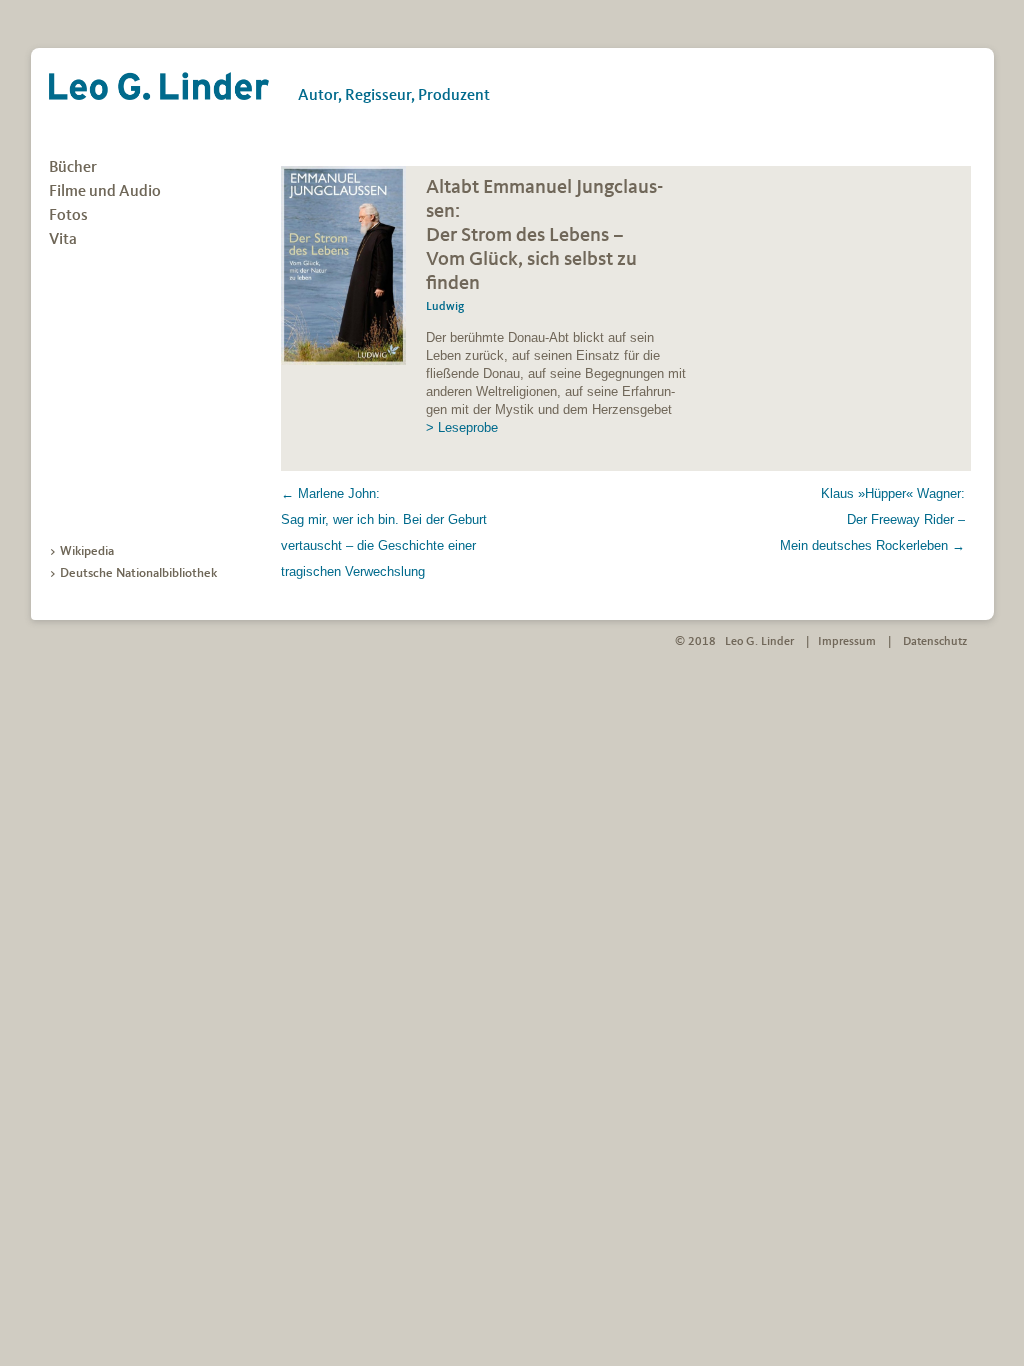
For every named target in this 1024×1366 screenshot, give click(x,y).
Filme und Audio (105, 192)
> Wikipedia (81, 551)
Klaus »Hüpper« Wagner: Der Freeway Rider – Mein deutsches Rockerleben (872, 519)
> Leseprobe (462, 427)
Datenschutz (935, 642)
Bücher (73, 168)
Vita (63, 240)
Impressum (847, 642)
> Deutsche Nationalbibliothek (133, 573)
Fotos (68, 216)
